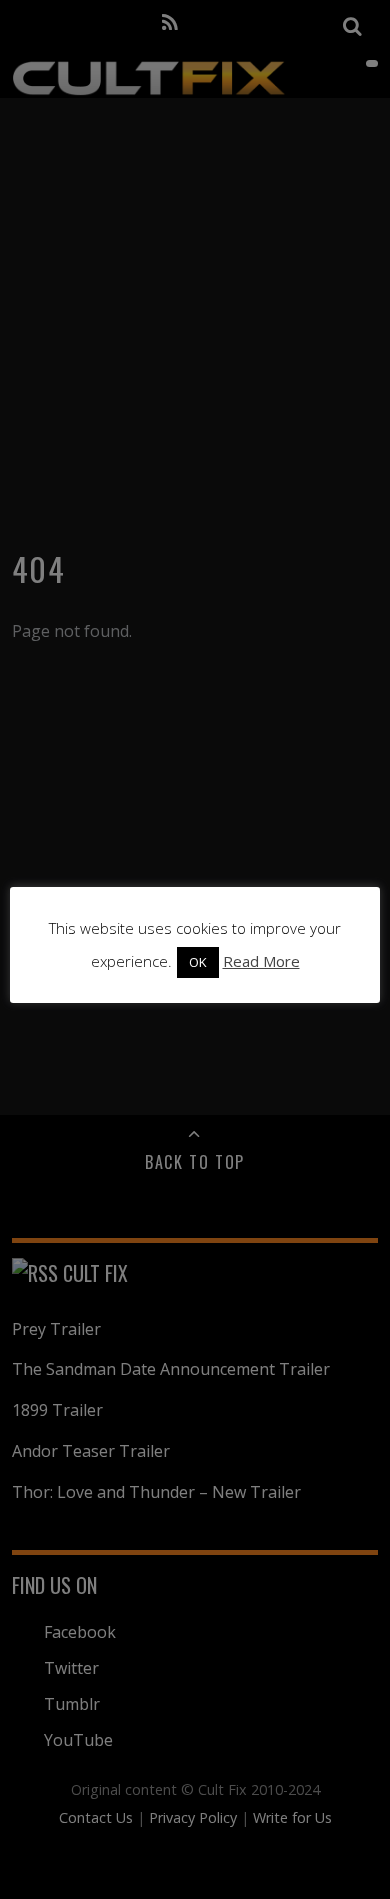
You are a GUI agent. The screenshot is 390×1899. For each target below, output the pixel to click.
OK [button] (198, 962)
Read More (261, 961)
